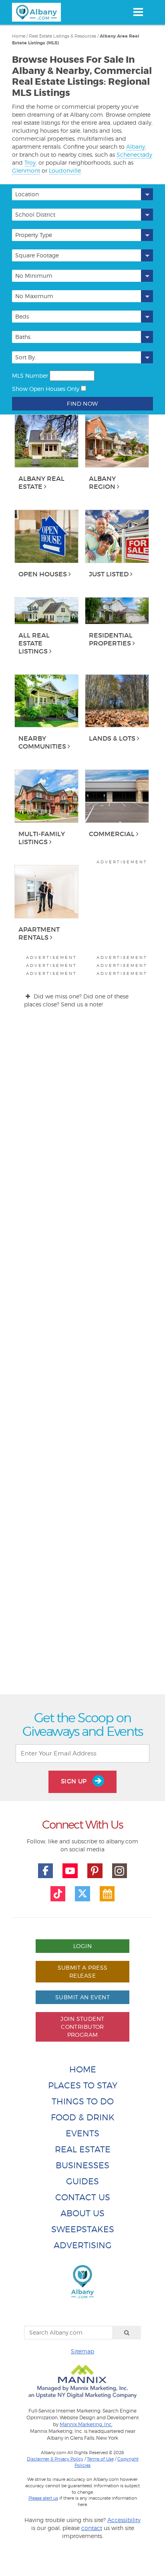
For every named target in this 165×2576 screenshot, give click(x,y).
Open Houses (43, 574)
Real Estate (83, 2149)
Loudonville (65, 170)
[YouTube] (70, 1871)
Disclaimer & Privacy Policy (55, 2459)
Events (82, 2133)
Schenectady (134, 154)
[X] (82, 1894)
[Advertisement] (82, 1358)
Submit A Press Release (83, 1971)
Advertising (83, 2245)
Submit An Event (82, 1997)
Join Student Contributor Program (82, 2027)
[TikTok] (58, 1894)
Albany (136, 146)
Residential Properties (111, 639)
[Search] (127, 2333)
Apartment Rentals (39, 933)
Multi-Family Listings (42, 838)
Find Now (82, 403)
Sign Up (75, 1781)
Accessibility (124, 2520)
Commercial (112, 834)
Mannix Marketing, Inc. (86, 2425)
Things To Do (83, 2101)
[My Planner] (107, 1894)
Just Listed (109, 574)
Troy (30, 162)
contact (92, 2528)
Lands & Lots (112, 738)
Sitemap (82, 2351)
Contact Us (83, 2197)
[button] (82, 194)
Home (83, 2069)
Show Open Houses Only (46, 389)
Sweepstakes (83, 2229)
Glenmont (26, 170)
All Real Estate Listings (34, 643)
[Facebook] (46, 1871)
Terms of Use (100, 2459)
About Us (82, 2213)
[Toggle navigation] (138, 12)
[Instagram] (120, 1871)
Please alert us (43, 2498)
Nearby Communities (42, 742)
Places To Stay (83, 2085)
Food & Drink (83, 2117)
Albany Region (102, 482)
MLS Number (30, 376)
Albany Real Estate (41, 482)
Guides (82, 2181)
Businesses (82, 2165)
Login (82, 1946)
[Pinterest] (95, 1871)
